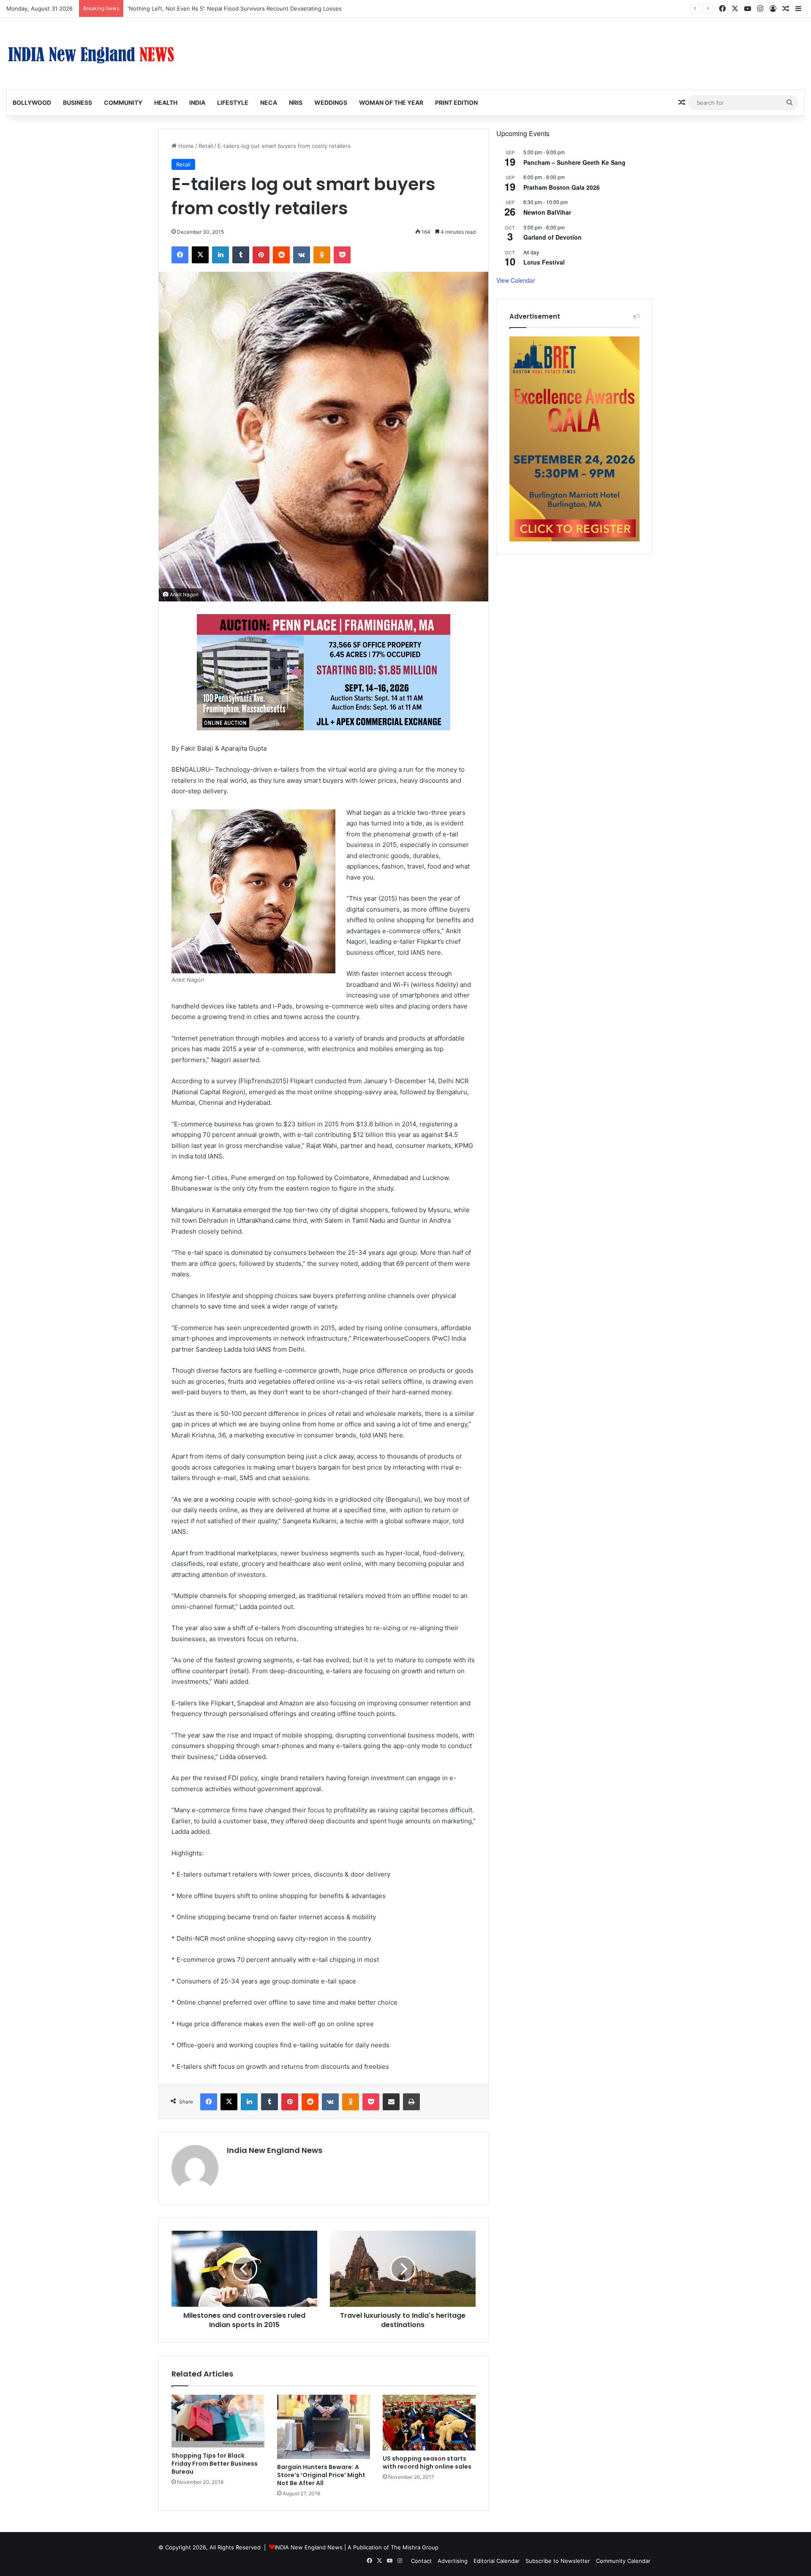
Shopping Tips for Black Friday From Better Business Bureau (215, 2464)
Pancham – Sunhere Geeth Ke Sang (574, 162)
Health (166, 102)
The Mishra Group (415, 2547)
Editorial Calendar (497, 2561)
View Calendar (516, 280)
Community (123, 102)
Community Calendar (623, 2561)
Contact (421, 2561)
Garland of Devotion (552, 237)
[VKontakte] (302, 255)
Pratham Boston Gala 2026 (562, 187)
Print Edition (456, 102)
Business (78, 102)
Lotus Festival (544, 262)
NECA (269, 102)
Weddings (331, 102)
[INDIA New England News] (91, 54)
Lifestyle (233, 102)
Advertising (453, 2561)
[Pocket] (342, 255)
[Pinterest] (261, 255)
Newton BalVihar (547, 212)
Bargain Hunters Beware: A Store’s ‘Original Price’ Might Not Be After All (321, 2475)
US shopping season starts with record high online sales (427, 2463)
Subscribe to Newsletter (558, 2561)
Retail (206, 146)
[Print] (411, 2102)
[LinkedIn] (220, 255)
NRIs (296, 102)
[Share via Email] (391, 2102)
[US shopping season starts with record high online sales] (429, 2423)
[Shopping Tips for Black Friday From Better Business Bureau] (218, 2421)
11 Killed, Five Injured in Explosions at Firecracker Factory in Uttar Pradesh (225, 8)
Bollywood (32, 102)
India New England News (275, 2150)
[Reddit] (281, 255)
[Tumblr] (241, 255)
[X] (200, 255)
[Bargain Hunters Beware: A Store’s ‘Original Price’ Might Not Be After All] (324, 2427)
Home (185, 146)
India (197, 102)
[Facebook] (180, 255)
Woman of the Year (391, 102)
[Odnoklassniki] (322, 255)
